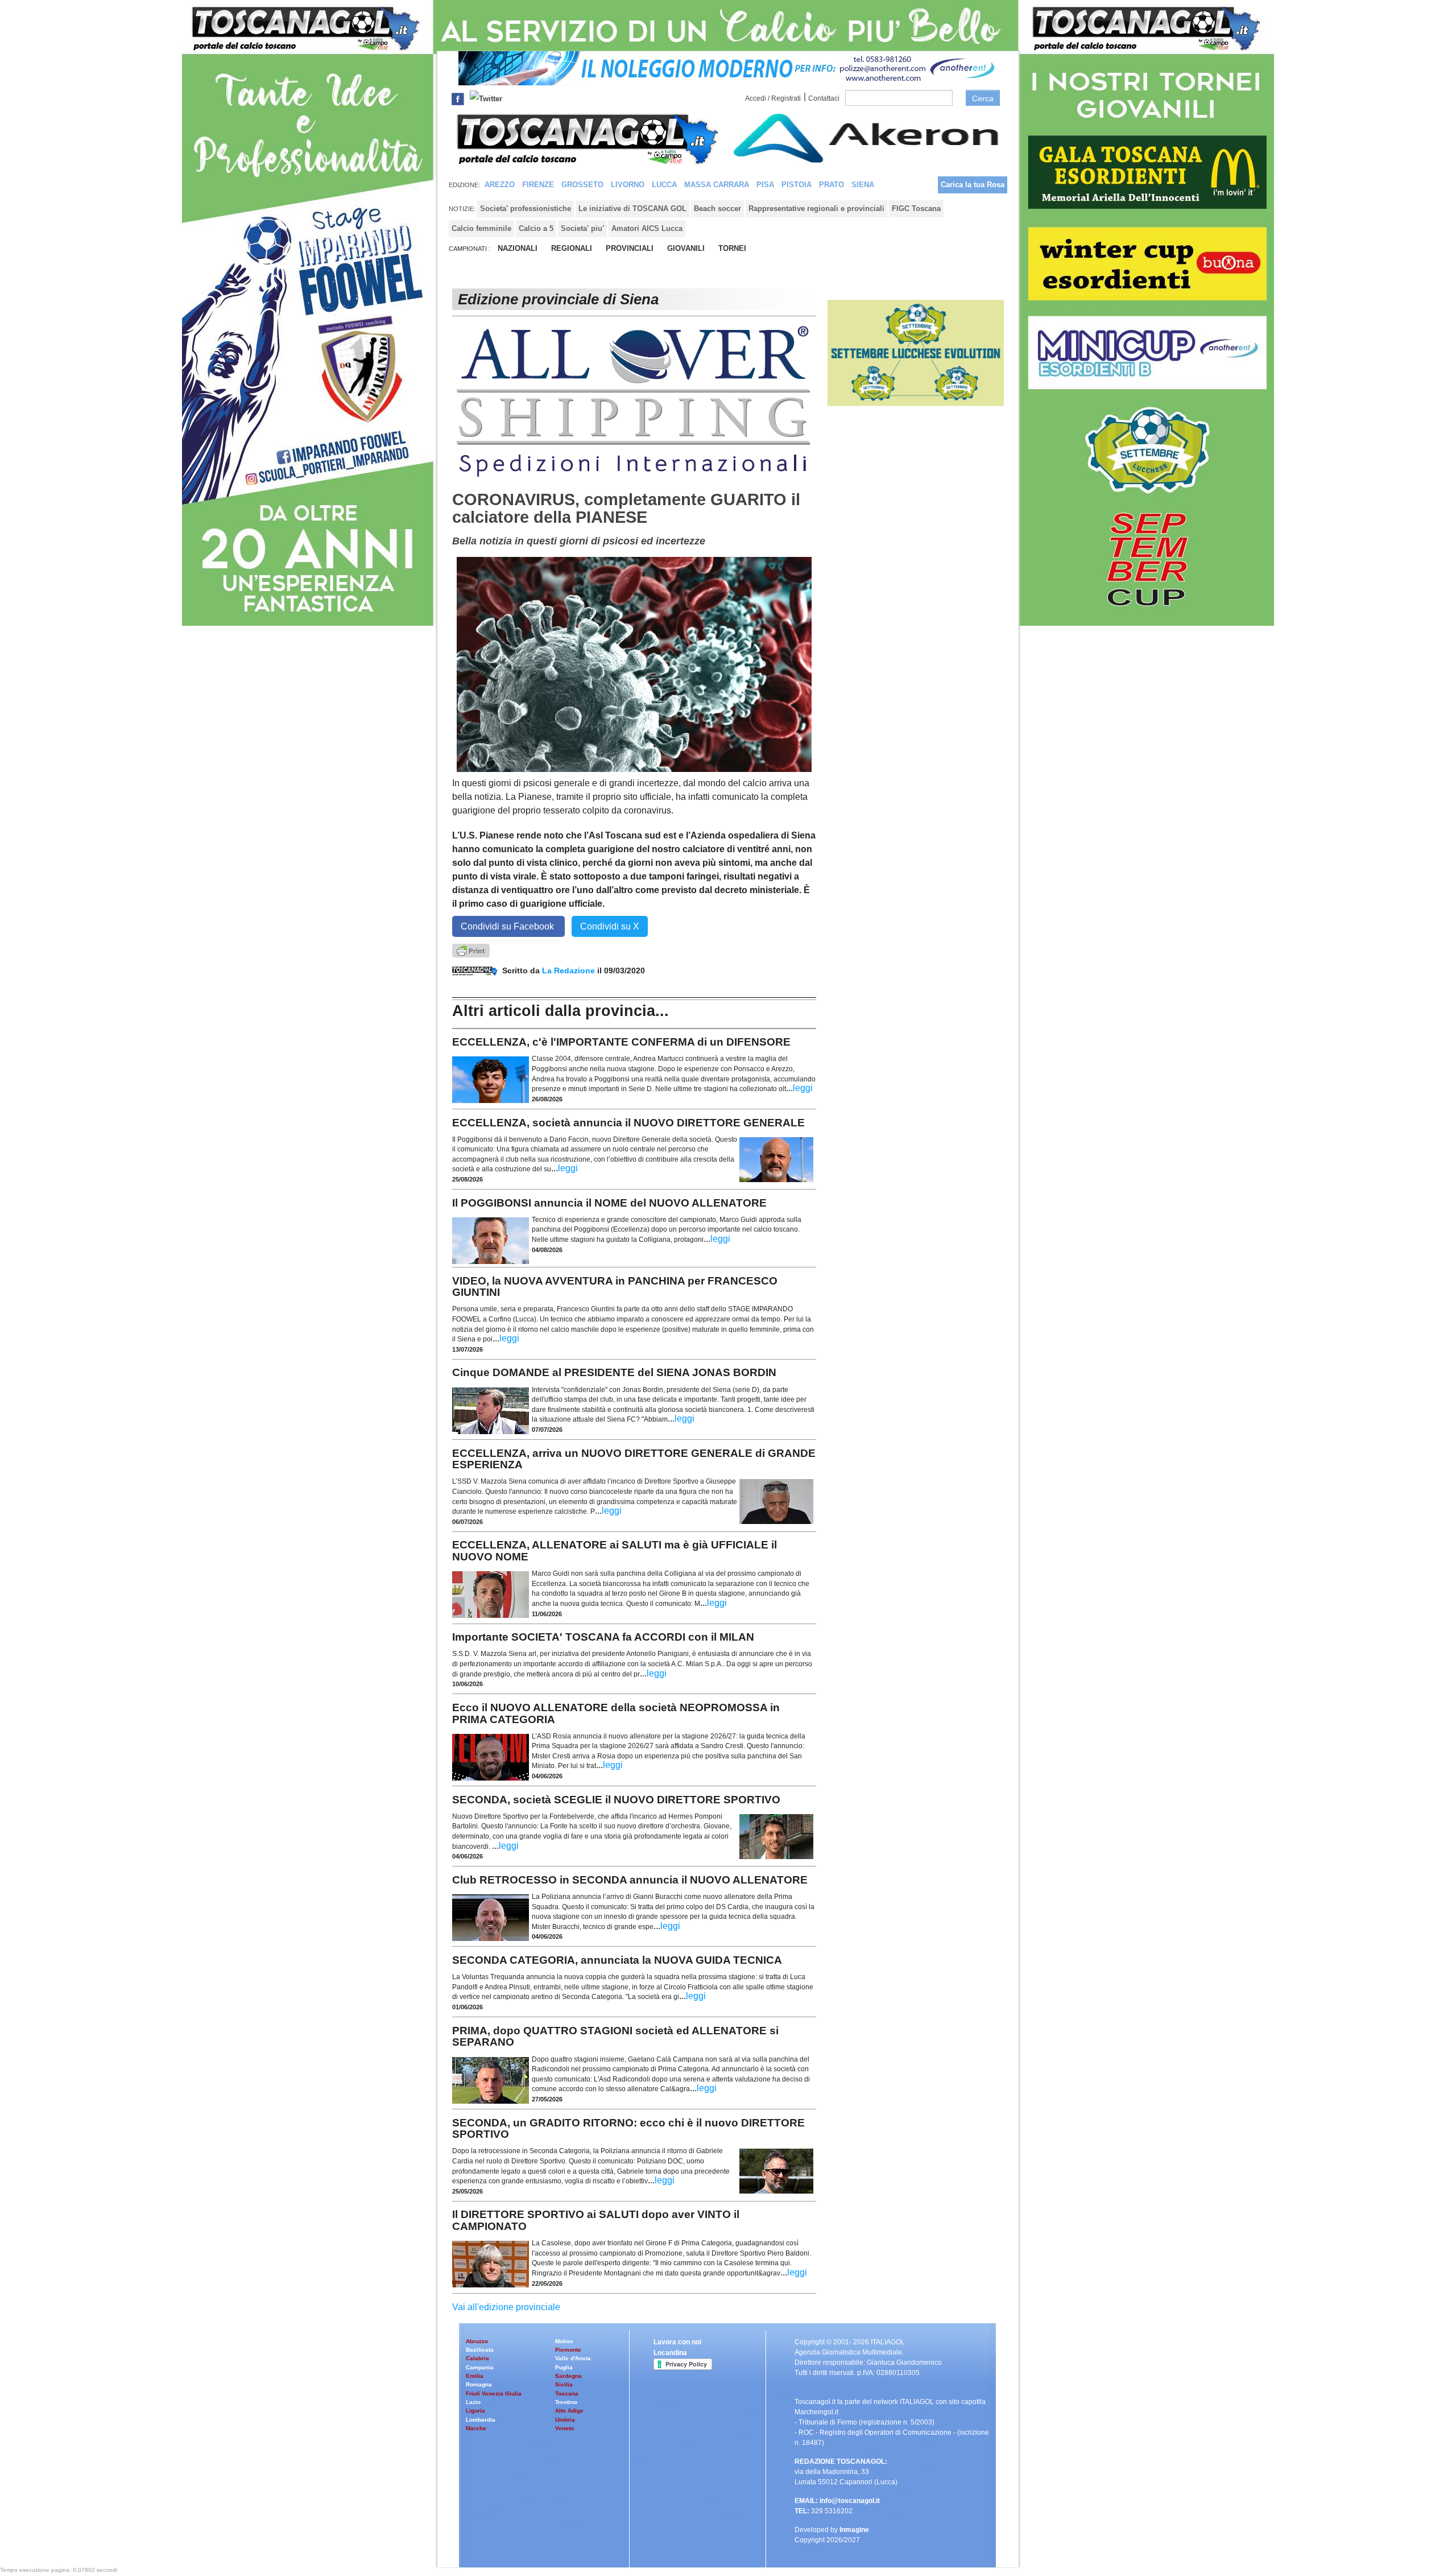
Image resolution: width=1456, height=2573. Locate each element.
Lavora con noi (677, 2342)
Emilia (475, 2376)
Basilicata (480, 2350)
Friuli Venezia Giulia (494, 2394)
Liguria (475, 2411)
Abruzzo (477, 2341)
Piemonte (568, 2350)
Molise (564, 2341)
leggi (803, 1088)
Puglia (564, 2367)
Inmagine (854, 2530)
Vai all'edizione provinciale (506, 2307)
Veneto (564, 2428)
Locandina (670, 2353)
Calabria (477, 2358)
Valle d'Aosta (573, 2358)
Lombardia (481, 2420)
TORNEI (732, 248)
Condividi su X (610, 926)
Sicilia (564, 2384)
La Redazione (570, 970)
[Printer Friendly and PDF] (471, 950)
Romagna (479, 2384)
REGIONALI (572, 248)
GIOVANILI (686, 248)
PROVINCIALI (630, 248)
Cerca (983, 98)
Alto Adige (569, 2411)
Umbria (565, 2420)
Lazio (473, 2402)
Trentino (566, 2402)
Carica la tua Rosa (973, 185)
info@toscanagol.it (850, 2501)
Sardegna (568, 2376)
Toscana (567, 2394)
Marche (476, 2428)
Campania (480, 2367)
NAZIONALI (518, 248)
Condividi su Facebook (508, 926)
